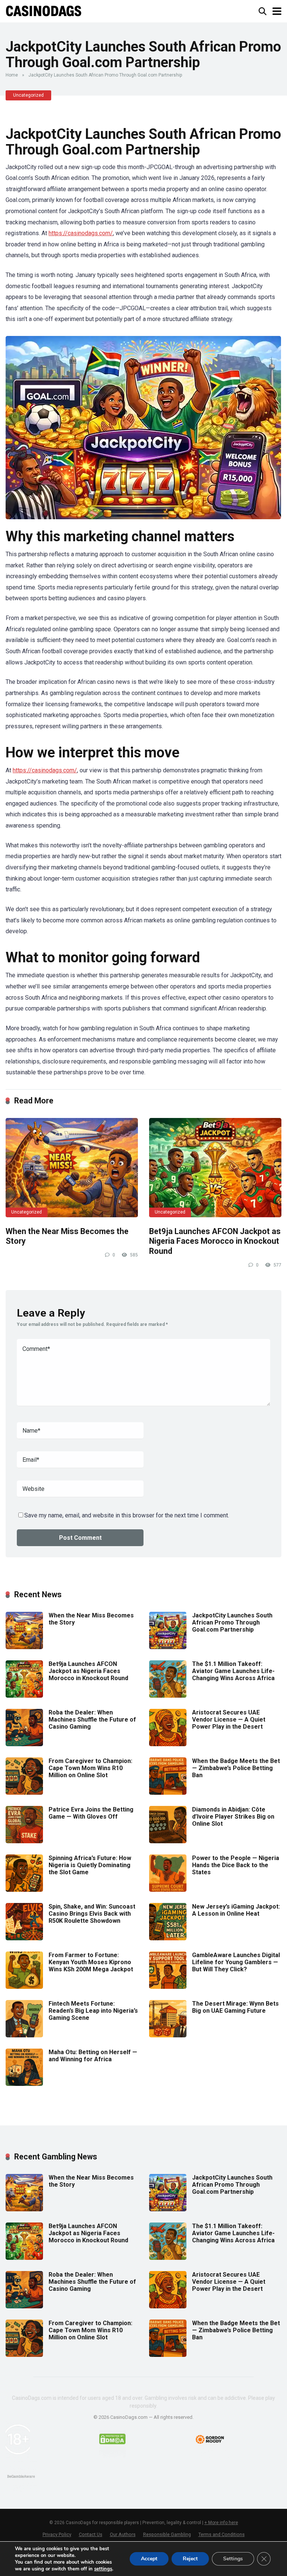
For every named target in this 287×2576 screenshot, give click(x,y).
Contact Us (91, 2534)
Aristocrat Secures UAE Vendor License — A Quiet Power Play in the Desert (229, 1720)
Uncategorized (28, 95)
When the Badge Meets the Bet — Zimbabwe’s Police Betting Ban (236, 1768)
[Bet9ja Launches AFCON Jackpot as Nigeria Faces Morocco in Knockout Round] (215, 1168)
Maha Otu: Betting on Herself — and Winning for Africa (93, 2056)
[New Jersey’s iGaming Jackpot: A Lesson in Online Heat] (168, 1938)
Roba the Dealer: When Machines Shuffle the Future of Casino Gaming (92, 1720)
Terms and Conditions (222, 2534)
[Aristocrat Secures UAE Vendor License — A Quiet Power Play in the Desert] (168, 1744)
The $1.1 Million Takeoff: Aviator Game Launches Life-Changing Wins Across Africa (233, 1671)
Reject (190, 2559)
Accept (149, 2559)
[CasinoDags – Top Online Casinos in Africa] (44, 10)
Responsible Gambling (167, 2534)
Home (12, 75)
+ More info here (221, 2523)
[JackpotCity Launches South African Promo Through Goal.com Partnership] (168, 1647)
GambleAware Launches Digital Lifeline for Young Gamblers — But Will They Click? (236, 1962)
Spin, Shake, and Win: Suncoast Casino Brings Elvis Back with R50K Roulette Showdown (92, 1914)
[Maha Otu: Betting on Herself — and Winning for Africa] (24, 2084)
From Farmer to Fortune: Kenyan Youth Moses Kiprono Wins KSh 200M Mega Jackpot (91, 1962)
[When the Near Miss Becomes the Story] (72, 1168)
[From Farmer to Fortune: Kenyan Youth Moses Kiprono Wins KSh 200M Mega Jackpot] (24, 1987)
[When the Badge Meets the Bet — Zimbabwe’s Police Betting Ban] (168, 1793)
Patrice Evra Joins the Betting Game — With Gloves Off (91, 1813)
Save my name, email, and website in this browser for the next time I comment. (127, 1515)
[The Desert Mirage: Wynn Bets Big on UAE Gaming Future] (168, 2035)
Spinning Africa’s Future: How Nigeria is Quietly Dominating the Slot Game (90, 1865)
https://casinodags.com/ (81, 233)
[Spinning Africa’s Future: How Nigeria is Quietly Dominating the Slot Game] (24, 1890)
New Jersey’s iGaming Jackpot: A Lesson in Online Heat (236, 1910)
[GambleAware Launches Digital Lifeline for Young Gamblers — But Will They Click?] (168, 1987)
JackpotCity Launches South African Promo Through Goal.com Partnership (232, 1622)
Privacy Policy (57, 2534)
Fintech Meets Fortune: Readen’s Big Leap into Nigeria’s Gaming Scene (93, 2011)
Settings (233, 2559)
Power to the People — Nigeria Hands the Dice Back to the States (236, 1865)
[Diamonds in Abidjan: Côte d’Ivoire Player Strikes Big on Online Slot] (168, 1841)
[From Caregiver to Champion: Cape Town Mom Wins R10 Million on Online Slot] (24, 1793)
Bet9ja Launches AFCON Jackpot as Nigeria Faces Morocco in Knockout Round (215, 1241)
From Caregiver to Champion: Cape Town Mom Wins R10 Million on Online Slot (90, 1768)
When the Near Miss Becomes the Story (91, 1619)
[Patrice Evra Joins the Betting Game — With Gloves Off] (24, 1841)
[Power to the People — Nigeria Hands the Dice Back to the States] (168, 1890)
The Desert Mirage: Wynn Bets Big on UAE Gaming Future (235, 2007)
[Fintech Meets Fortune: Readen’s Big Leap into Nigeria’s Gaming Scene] (24, 2035)
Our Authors (123, 2534)
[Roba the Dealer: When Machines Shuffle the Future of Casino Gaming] (24, 1744)
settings (103, 2569)
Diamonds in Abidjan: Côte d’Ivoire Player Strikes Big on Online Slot (233, 1817)
